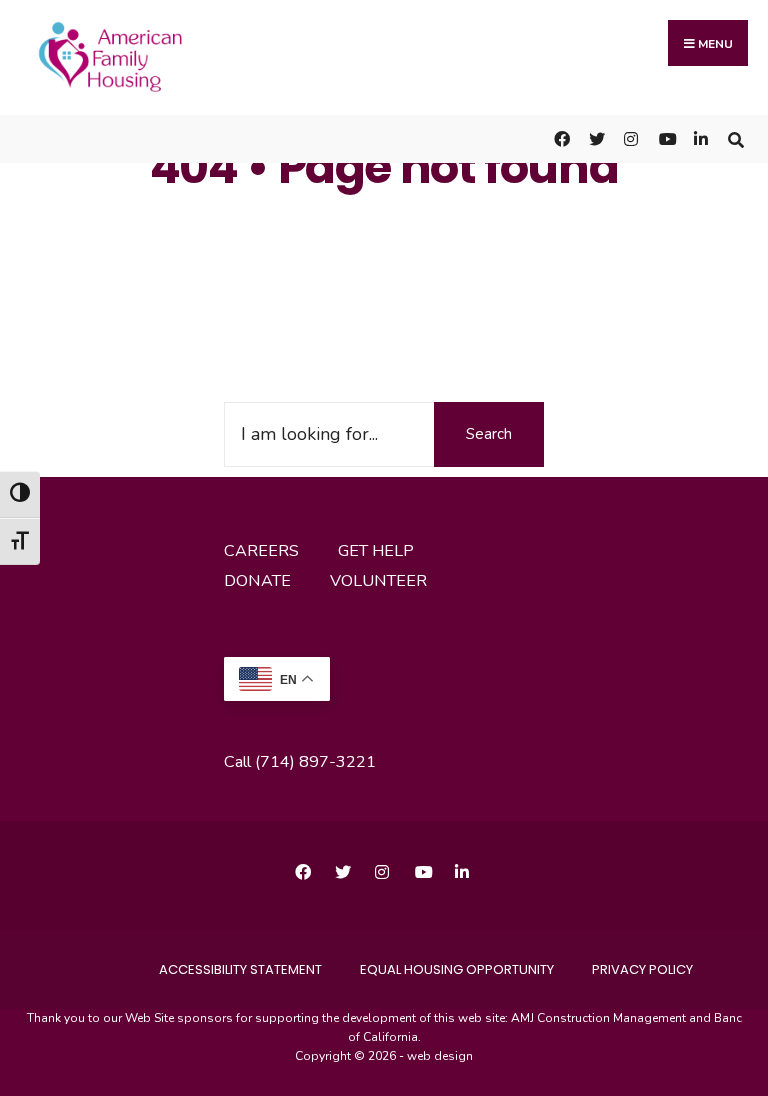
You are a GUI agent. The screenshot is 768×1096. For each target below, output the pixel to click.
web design (440, 1056)
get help (376, 551)
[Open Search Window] (735, 138)
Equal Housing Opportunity (457, 969)
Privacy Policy (642, 969)
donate (257, 581)
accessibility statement (240, 969)
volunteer (378, 581)
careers (261, 551)
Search (489, 434)
